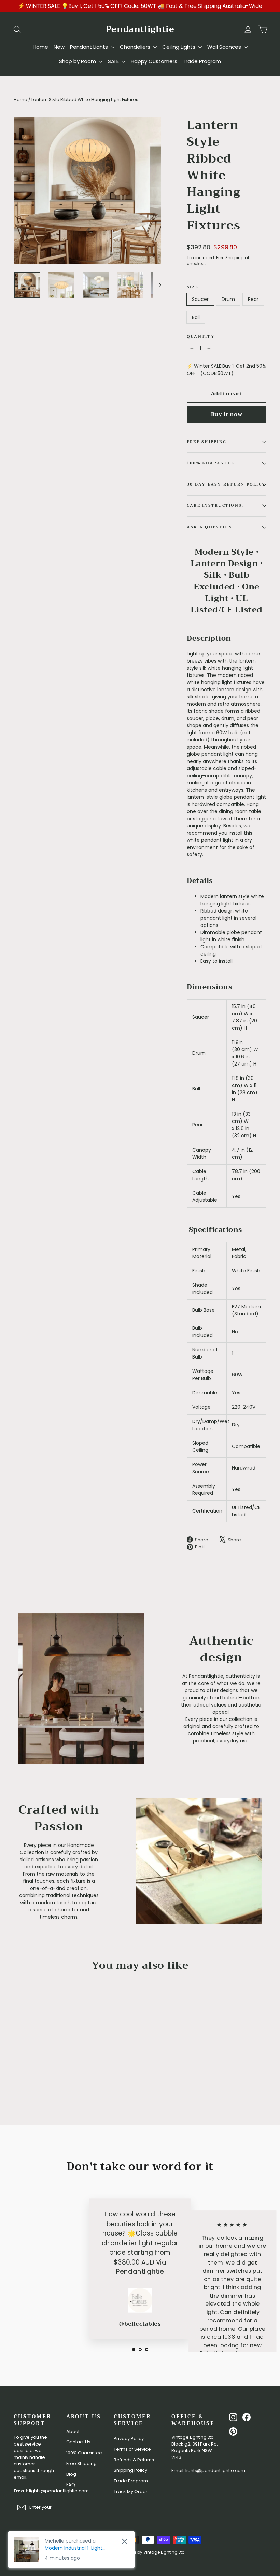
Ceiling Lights (179, 47)
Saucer (200, 299)
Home (40, 47)
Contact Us (78, 2442)
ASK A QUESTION (209, 527)
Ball (196, 317)
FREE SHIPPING (207, 442)
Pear (253, 299)
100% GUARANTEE (211, 463)
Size (193, 287)
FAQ (71, 2485)
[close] (124, 2541)
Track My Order (131, 2491)
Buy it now (227, 414)
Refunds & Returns (134, 2460)
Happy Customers (154, 61)
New (59, 47)
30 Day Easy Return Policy (226, 484)
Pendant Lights (90, 47)
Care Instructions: (215, 506)
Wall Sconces (225, 47)
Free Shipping (230, 258)
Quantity (201, 337)
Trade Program (202, 61)
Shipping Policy (130, 2470)
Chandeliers (136, 47)
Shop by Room (78, 61)
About (73, 2431)
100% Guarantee (84, 2453)
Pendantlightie (140, 29)
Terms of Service (132, 2449)
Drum (228, 299)
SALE (114, 61)
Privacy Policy (129, 2439)
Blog (71, 2474)
